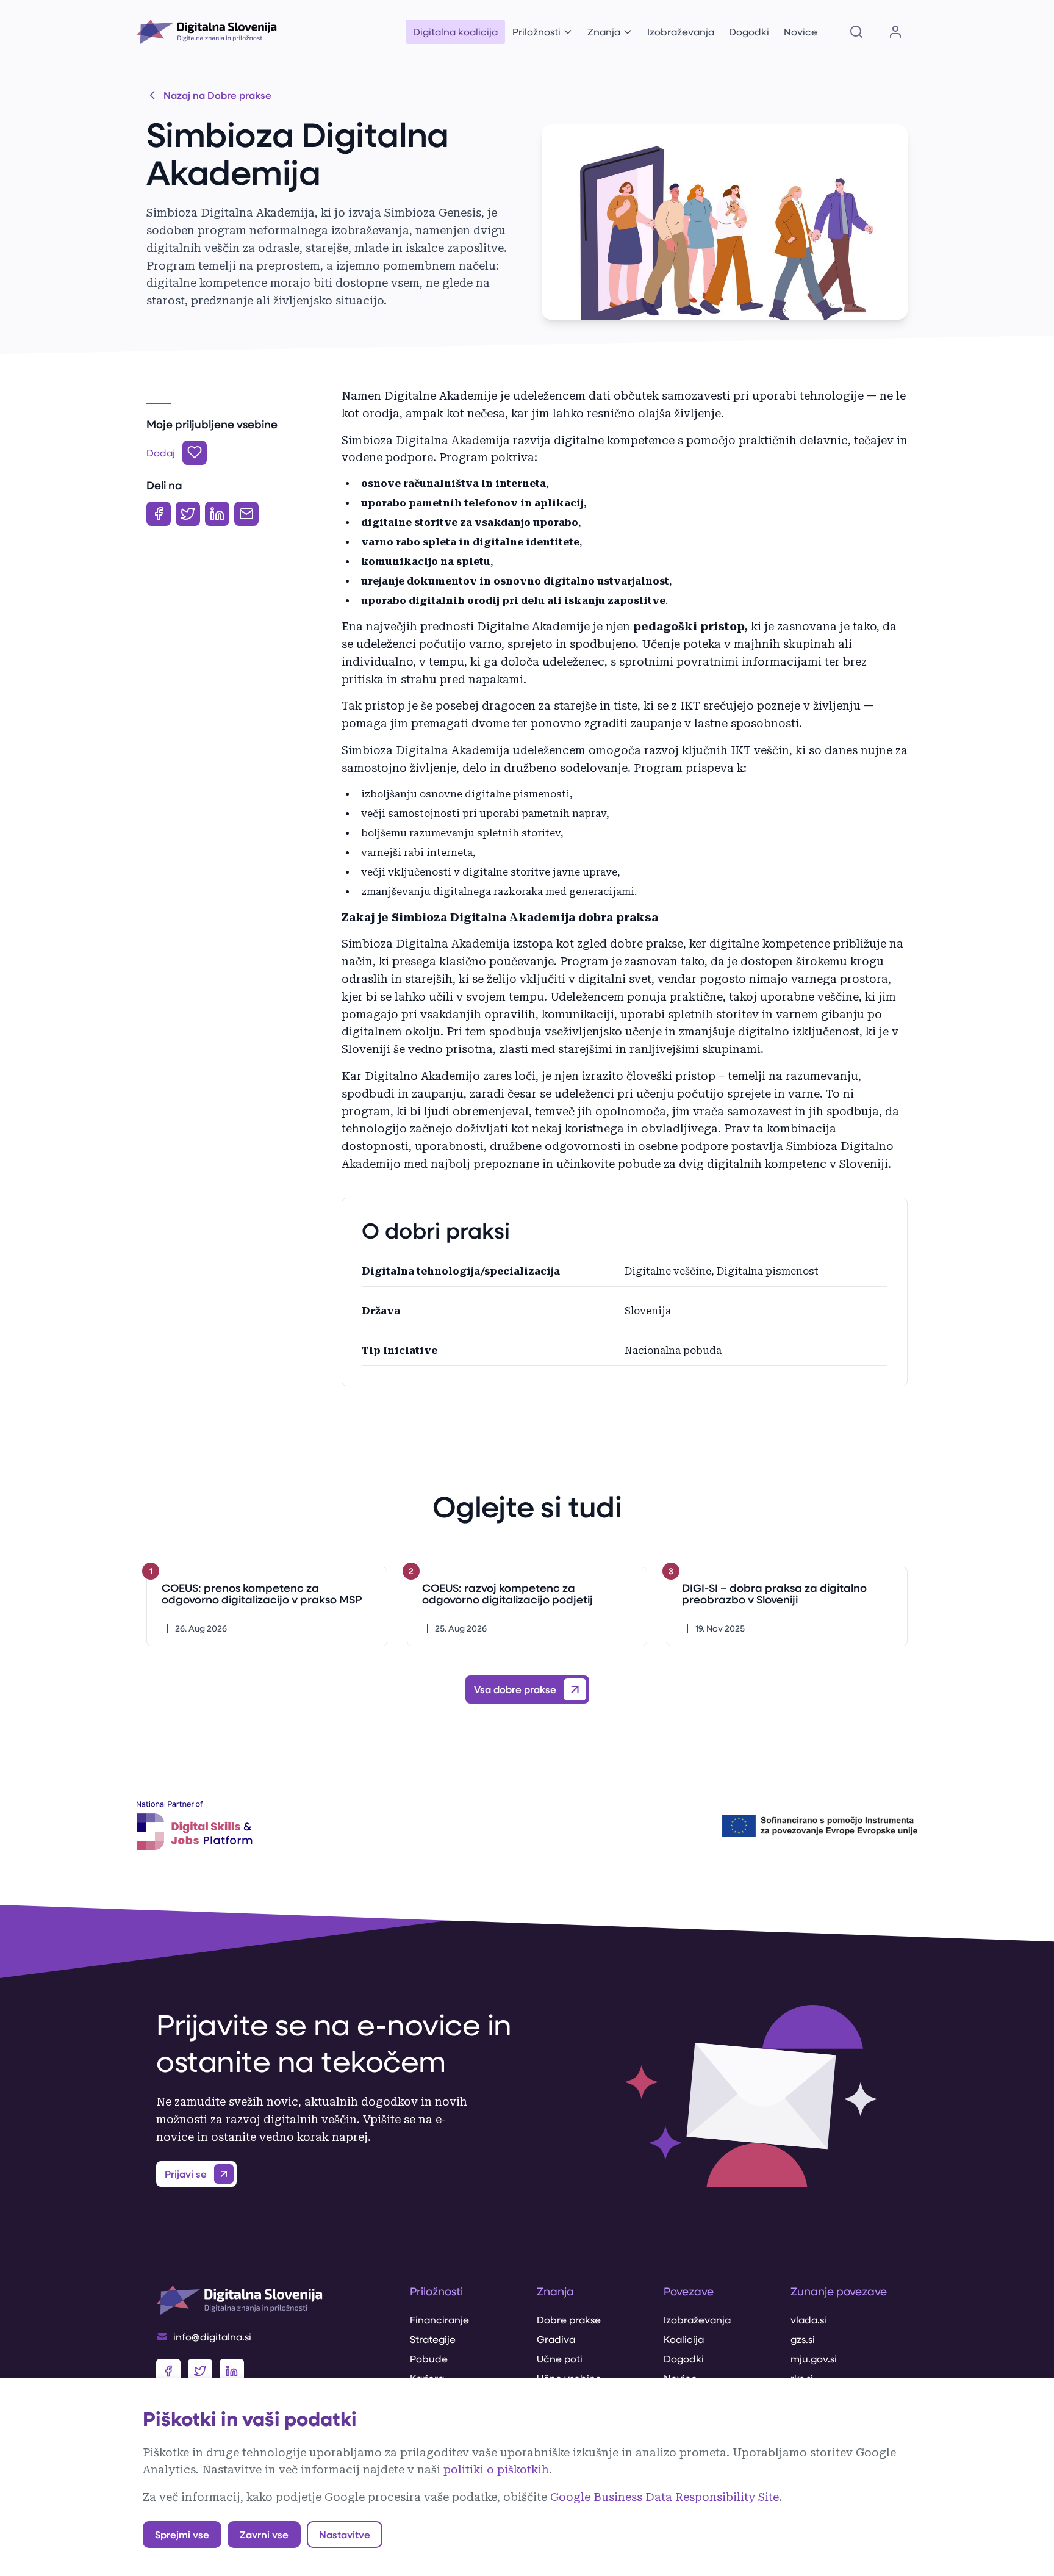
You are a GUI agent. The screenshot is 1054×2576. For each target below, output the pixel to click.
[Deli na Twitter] (188, 514)
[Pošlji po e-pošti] (246, 514)
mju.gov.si (814, 2358)
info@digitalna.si (212, 2337)
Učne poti (560, 2358)
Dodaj (161, 452)
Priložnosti (536, 31)
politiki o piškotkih (496, 2470)
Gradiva (556, 2339)
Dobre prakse (569, 2319)
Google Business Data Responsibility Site (665, 2497)
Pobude (429, 2358)
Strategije (433, 2339)
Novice (801, 31)
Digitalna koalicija (455, 31)
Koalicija (684, 2339)
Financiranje (439, 2319)
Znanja (604, 31)
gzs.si (803, 2339)
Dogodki (749, 31)
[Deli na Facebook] (159, 514)
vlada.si (808, 2319)
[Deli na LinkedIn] (217, 514)
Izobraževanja (681, 31)
